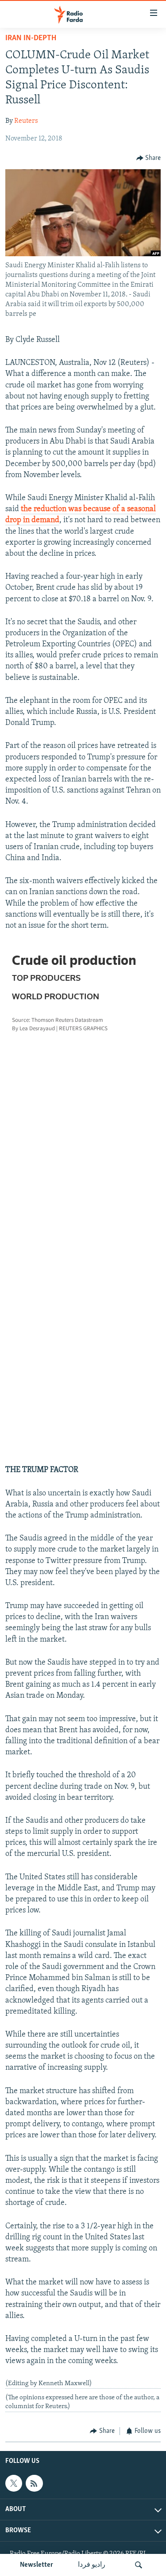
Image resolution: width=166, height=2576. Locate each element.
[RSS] (34, 2483)
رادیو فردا (92, 2565)
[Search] (139, 2565)
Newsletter (37, 2565)
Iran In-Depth (31, 38)
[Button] (149, 158)
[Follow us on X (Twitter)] (14, 2483)
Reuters (26, 121)
